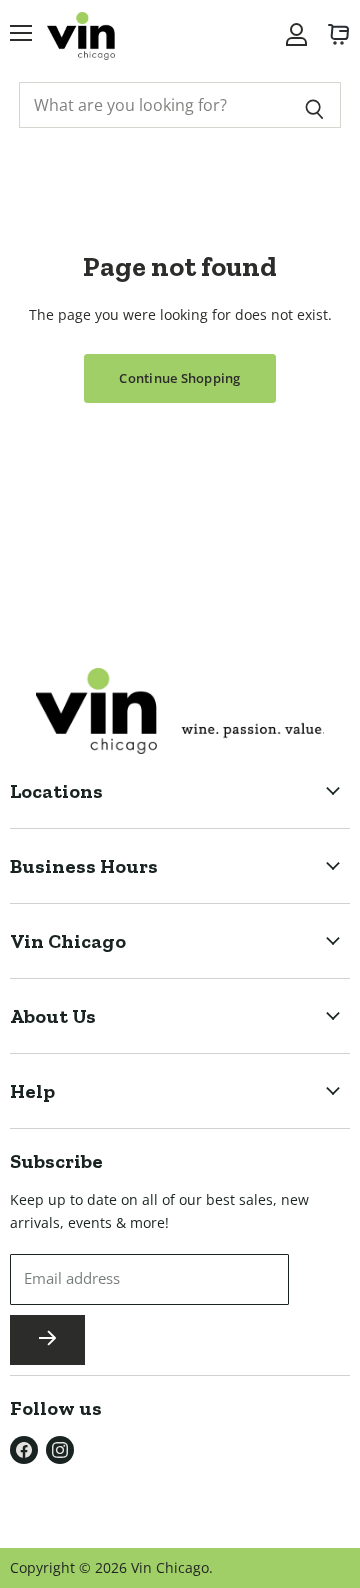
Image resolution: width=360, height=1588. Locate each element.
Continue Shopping (179, 378)
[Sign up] (47, 1340)
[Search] (314, 105)
